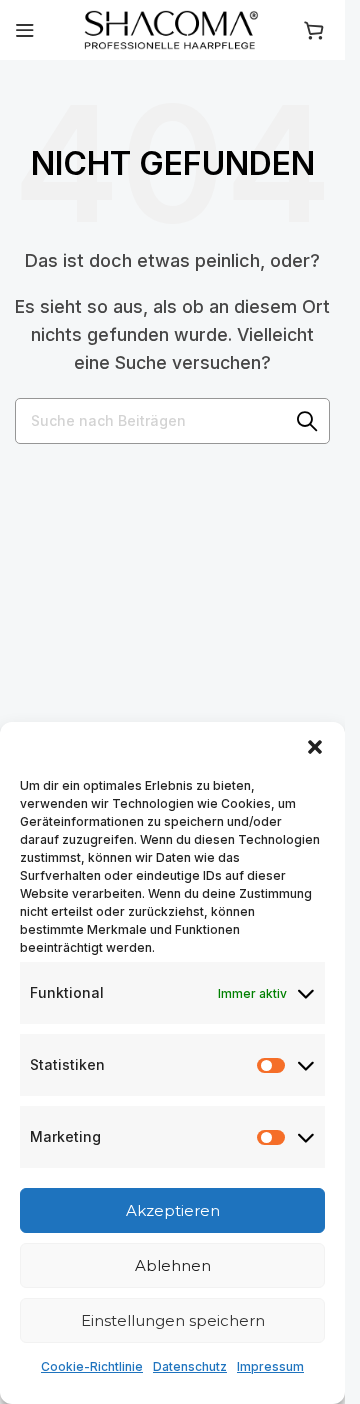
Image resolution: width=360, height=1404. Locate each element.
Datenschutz (190, 1366)
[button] (315, 747)
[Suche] (307, 421)
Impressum (270, 1366)
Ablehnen (173, 1265)
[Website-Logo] (173, 28)
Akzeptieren (173, 1210)
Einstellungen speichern (173, 1320)
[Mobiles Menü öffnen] (25, 30)
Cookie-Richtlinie (92, 1366)
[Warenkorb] (317, 30)
